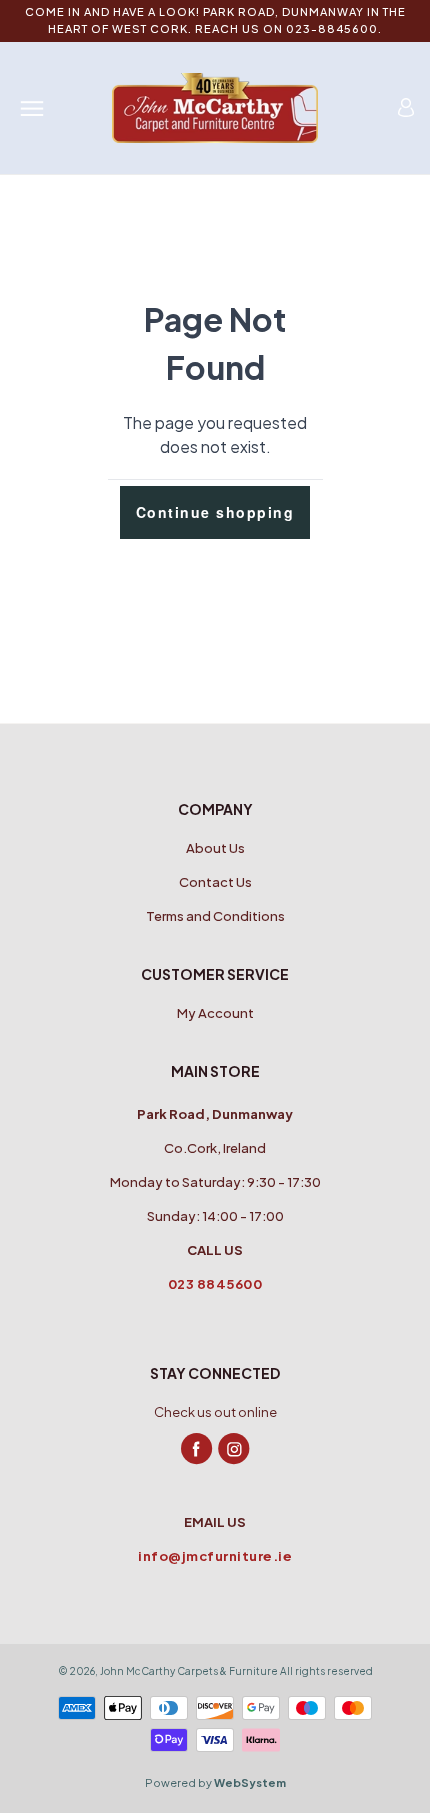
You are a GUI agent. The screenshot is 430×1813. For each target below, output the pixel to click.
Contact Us (215, 882)
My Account (215, 1013)
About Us (215, 848)
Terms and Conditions (215, 916)
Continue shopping (215, 512)
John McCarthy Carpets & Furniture (189, 1671)
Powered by (215, 1782)
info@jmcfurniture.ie (215, 1556)
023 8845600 (215, 1284)
